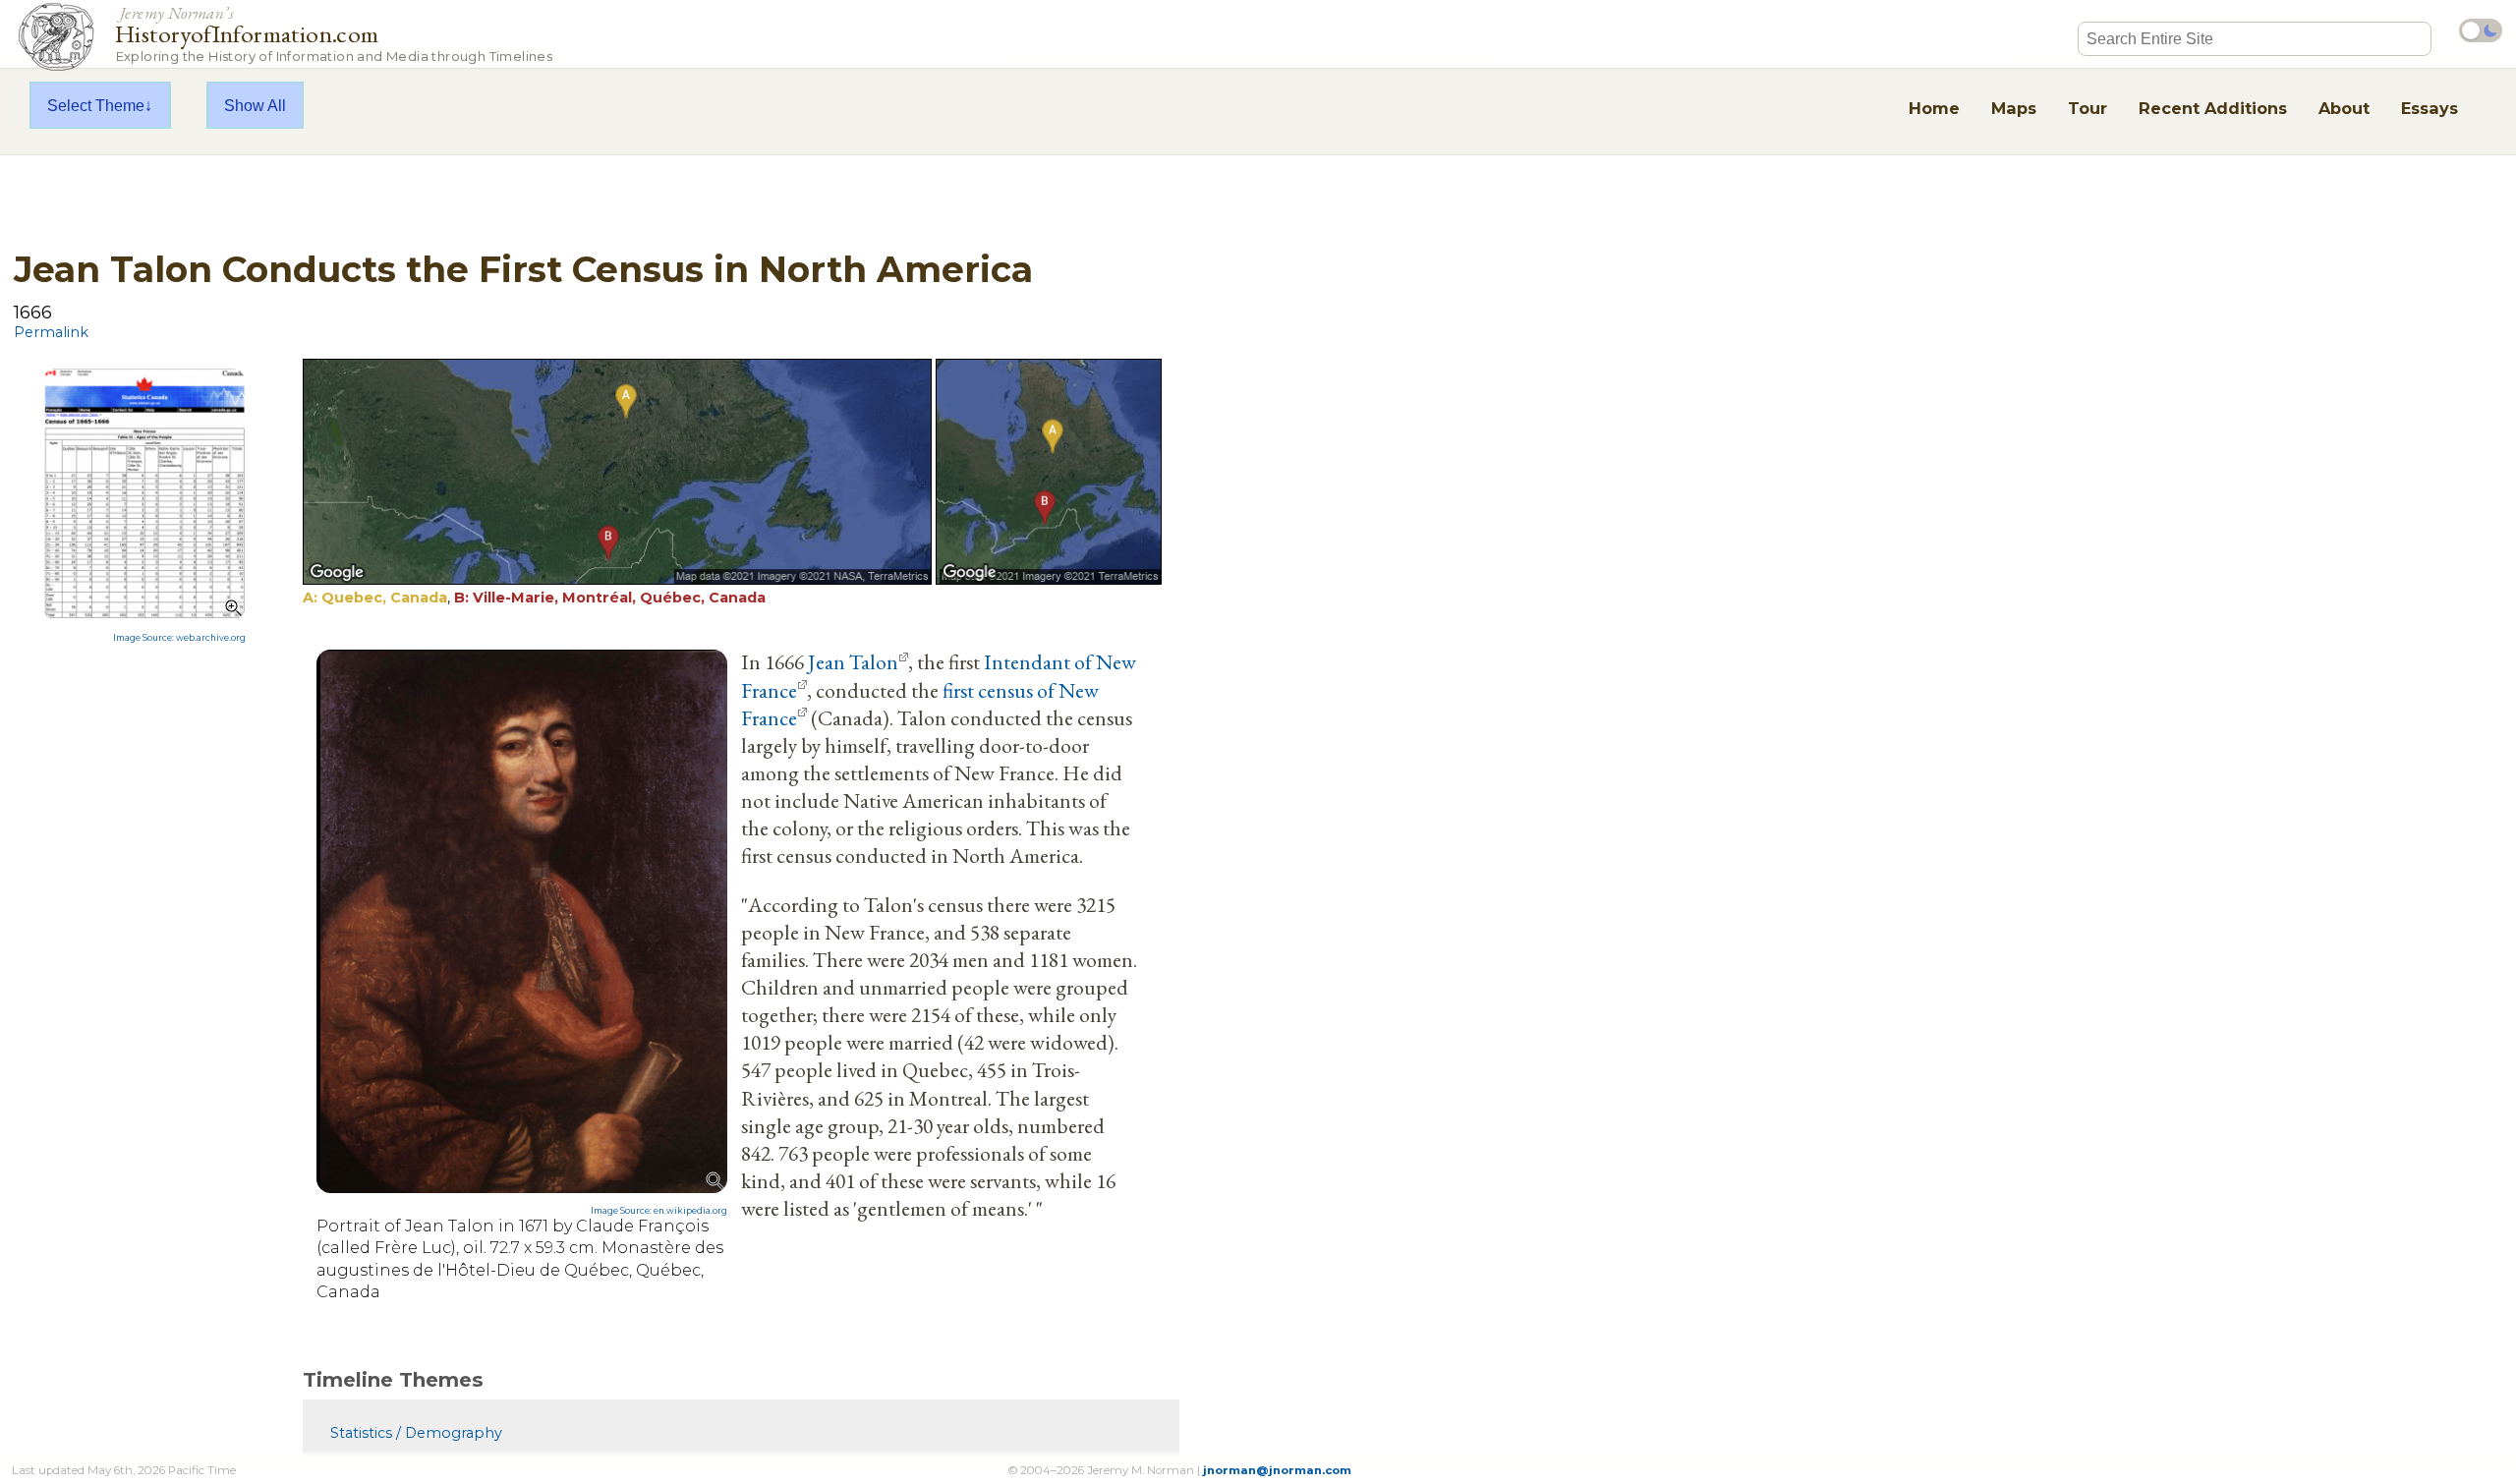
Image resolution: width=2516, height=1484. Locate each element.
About (2344, 108)
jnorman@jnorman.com (1277, 1470)
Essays (2430, 108)
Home (1934, 108)
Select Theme (96, 105)
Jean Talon (853, 661)
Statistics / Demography (416, 1433)
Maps (2014, 108)
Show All (255, 105)
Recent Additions (2213, 108)
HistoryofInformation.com (334, 33)
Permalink (51, 332)
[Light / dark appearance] (2481, 30)
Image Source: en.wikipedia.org (659, 1211)
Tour (2087, 108)
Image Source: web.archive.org (179, 638)
